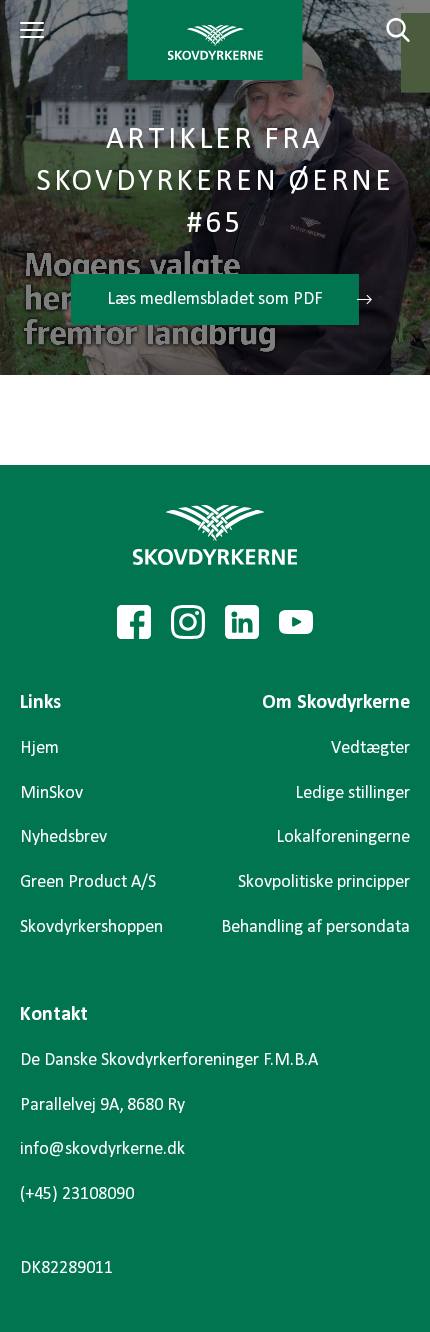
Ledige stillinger (352, 793)
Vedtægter (370, 748)
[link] (215, 40)
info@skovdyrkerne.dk (102, 1149)
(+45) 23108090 (77, 1194)
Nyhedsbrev (63, 837)
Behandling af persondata (315, 927)
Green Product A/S (88, 882)
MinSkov (51, 793)
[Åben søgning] (386, 30)
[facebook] (134, 622)
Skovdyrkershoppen (91, 927)
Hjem (39, 748)
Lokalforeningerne (343, 837)
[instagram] (188, 622)
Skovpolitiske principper (324, 882)
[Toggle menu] (35, 30)
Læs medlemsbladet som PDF (215, 299)
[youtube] (296, 622)
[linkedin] (242, 622)
